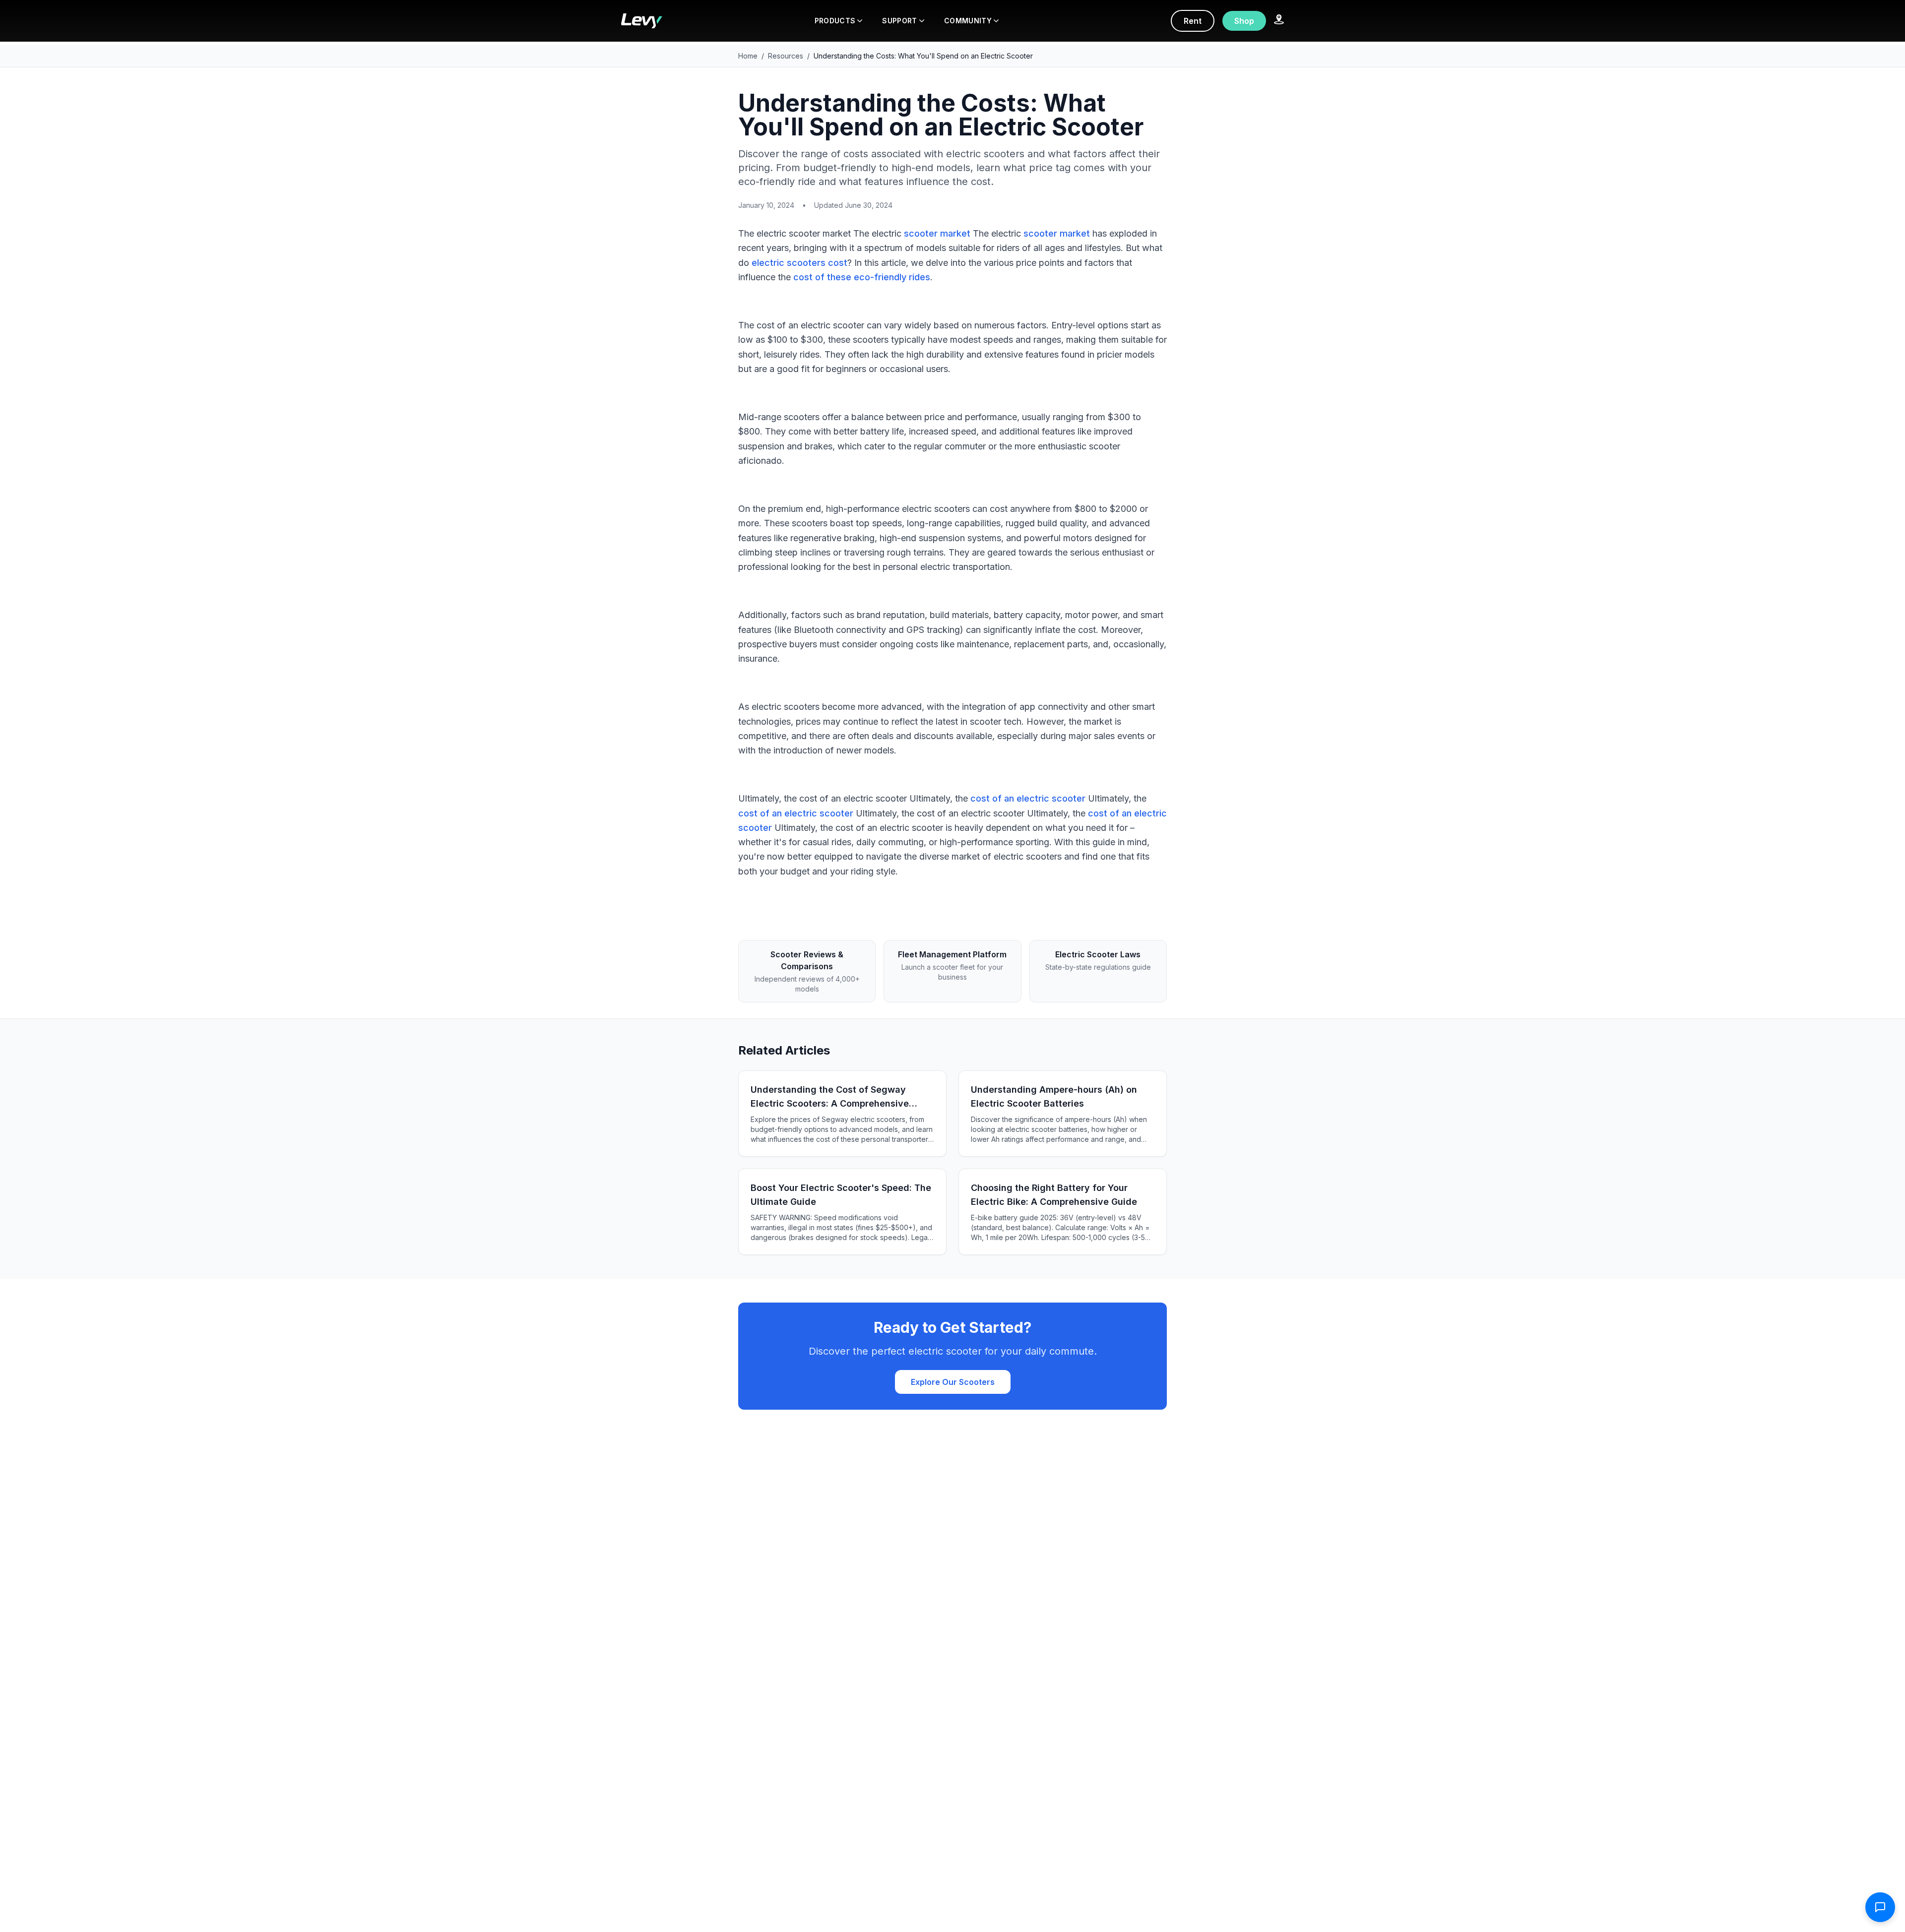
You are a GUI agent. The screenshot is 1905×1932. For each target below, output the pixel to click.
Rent (1193, 21)
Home (748, 56)
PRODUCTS (835, 21)
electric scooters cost (799, 263)
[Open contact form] (1880, 1907)
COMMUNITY (968, 21)
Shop (1244, 21)
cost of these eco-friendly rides (862, 277)
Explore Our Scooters (953, 1382)
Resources (786, 56)
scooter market (937, 233)
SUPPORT (899, 21)
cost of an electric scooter (1028, 798)
